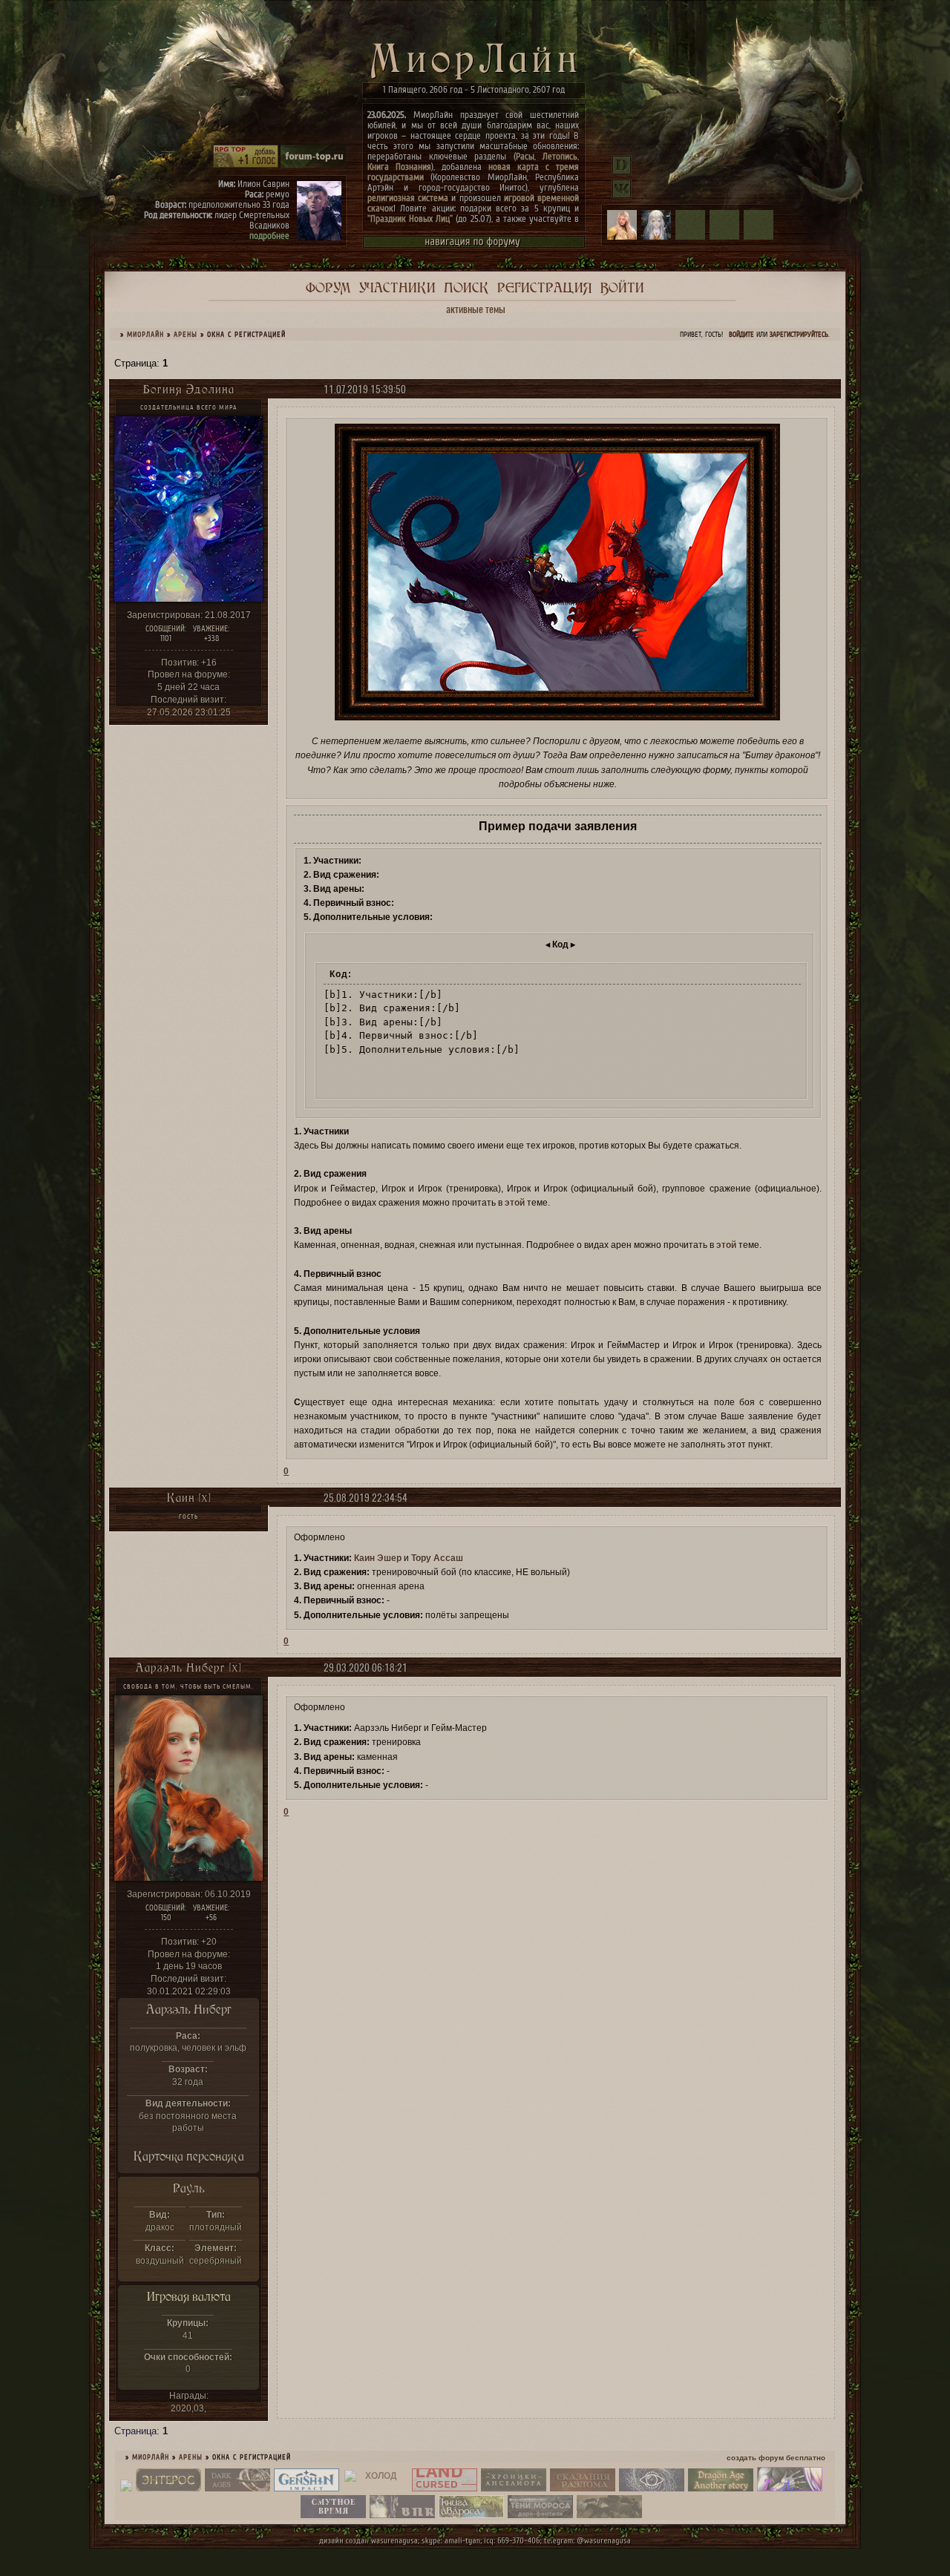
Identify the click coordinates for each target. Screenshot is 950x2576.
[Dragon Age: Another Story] (721, 2488)
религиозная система (408, 198)
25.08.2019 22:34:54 (366, 1498)
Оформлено (320, 1537)
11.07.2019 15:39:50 (365, 389)
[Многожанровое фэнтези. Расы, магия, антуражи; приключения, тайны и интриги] (583, 2488)
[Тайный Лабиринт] (790, 2488)
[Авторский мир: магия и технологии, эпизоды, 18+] (168, 2488)
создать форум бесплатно (776, 2458)
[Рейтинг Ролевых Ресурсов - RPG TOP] (246, 165)
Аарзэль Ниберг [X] (189, 1667)
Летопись (560, 156)
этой (515, 1203)
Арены (186, 335)
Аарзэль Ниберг (189, 2009)
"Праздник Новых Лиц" (410, 218)
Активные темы (476, 309)
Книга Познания (399, 167)
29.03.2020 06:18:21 (366, 1667)
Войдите (741, 335)
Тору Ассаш (437, 1558)
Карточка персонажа (189, 2156)
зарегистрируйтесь (799, 335)
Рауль (189, 2188)
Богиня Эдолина (189, 389)
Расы (525, 156)
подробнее (269, 236)
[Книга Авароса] (471, 2515)
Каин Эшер (378, 1558)
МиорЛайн (145, 335)
